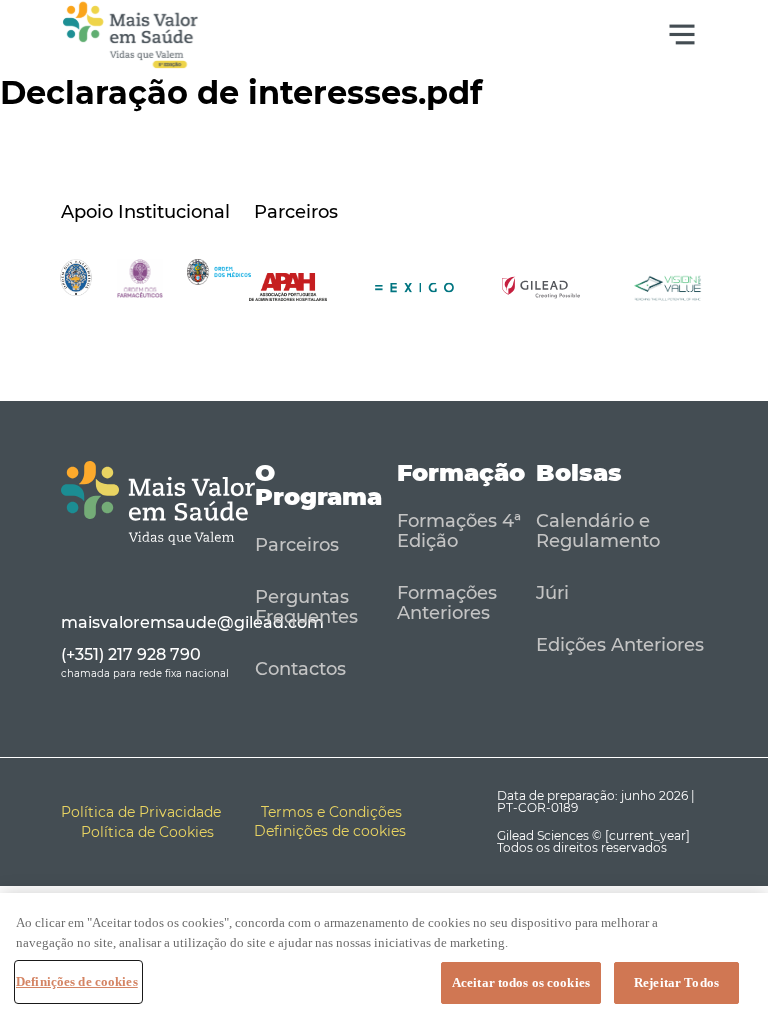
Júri (552, 593)
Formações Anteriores (447, 603)
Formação (461, 472)
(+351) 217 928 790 (131, 654)
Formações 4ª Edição (459, 531)
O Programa (318, 484)
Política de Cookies (147, 832)
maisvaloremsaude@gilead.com (192, 622)
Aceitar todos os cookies (521, 982)
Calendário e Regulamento (598, 531)
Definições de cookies (77, 981)
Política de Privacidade (141, 812)
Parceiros (297, 545)
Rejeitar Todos (676, 982)
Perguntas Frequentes (306, 607)
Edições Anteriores (620, 645)
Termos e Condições (331, 812)
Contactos (300, 669)
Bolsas (579, 472)
